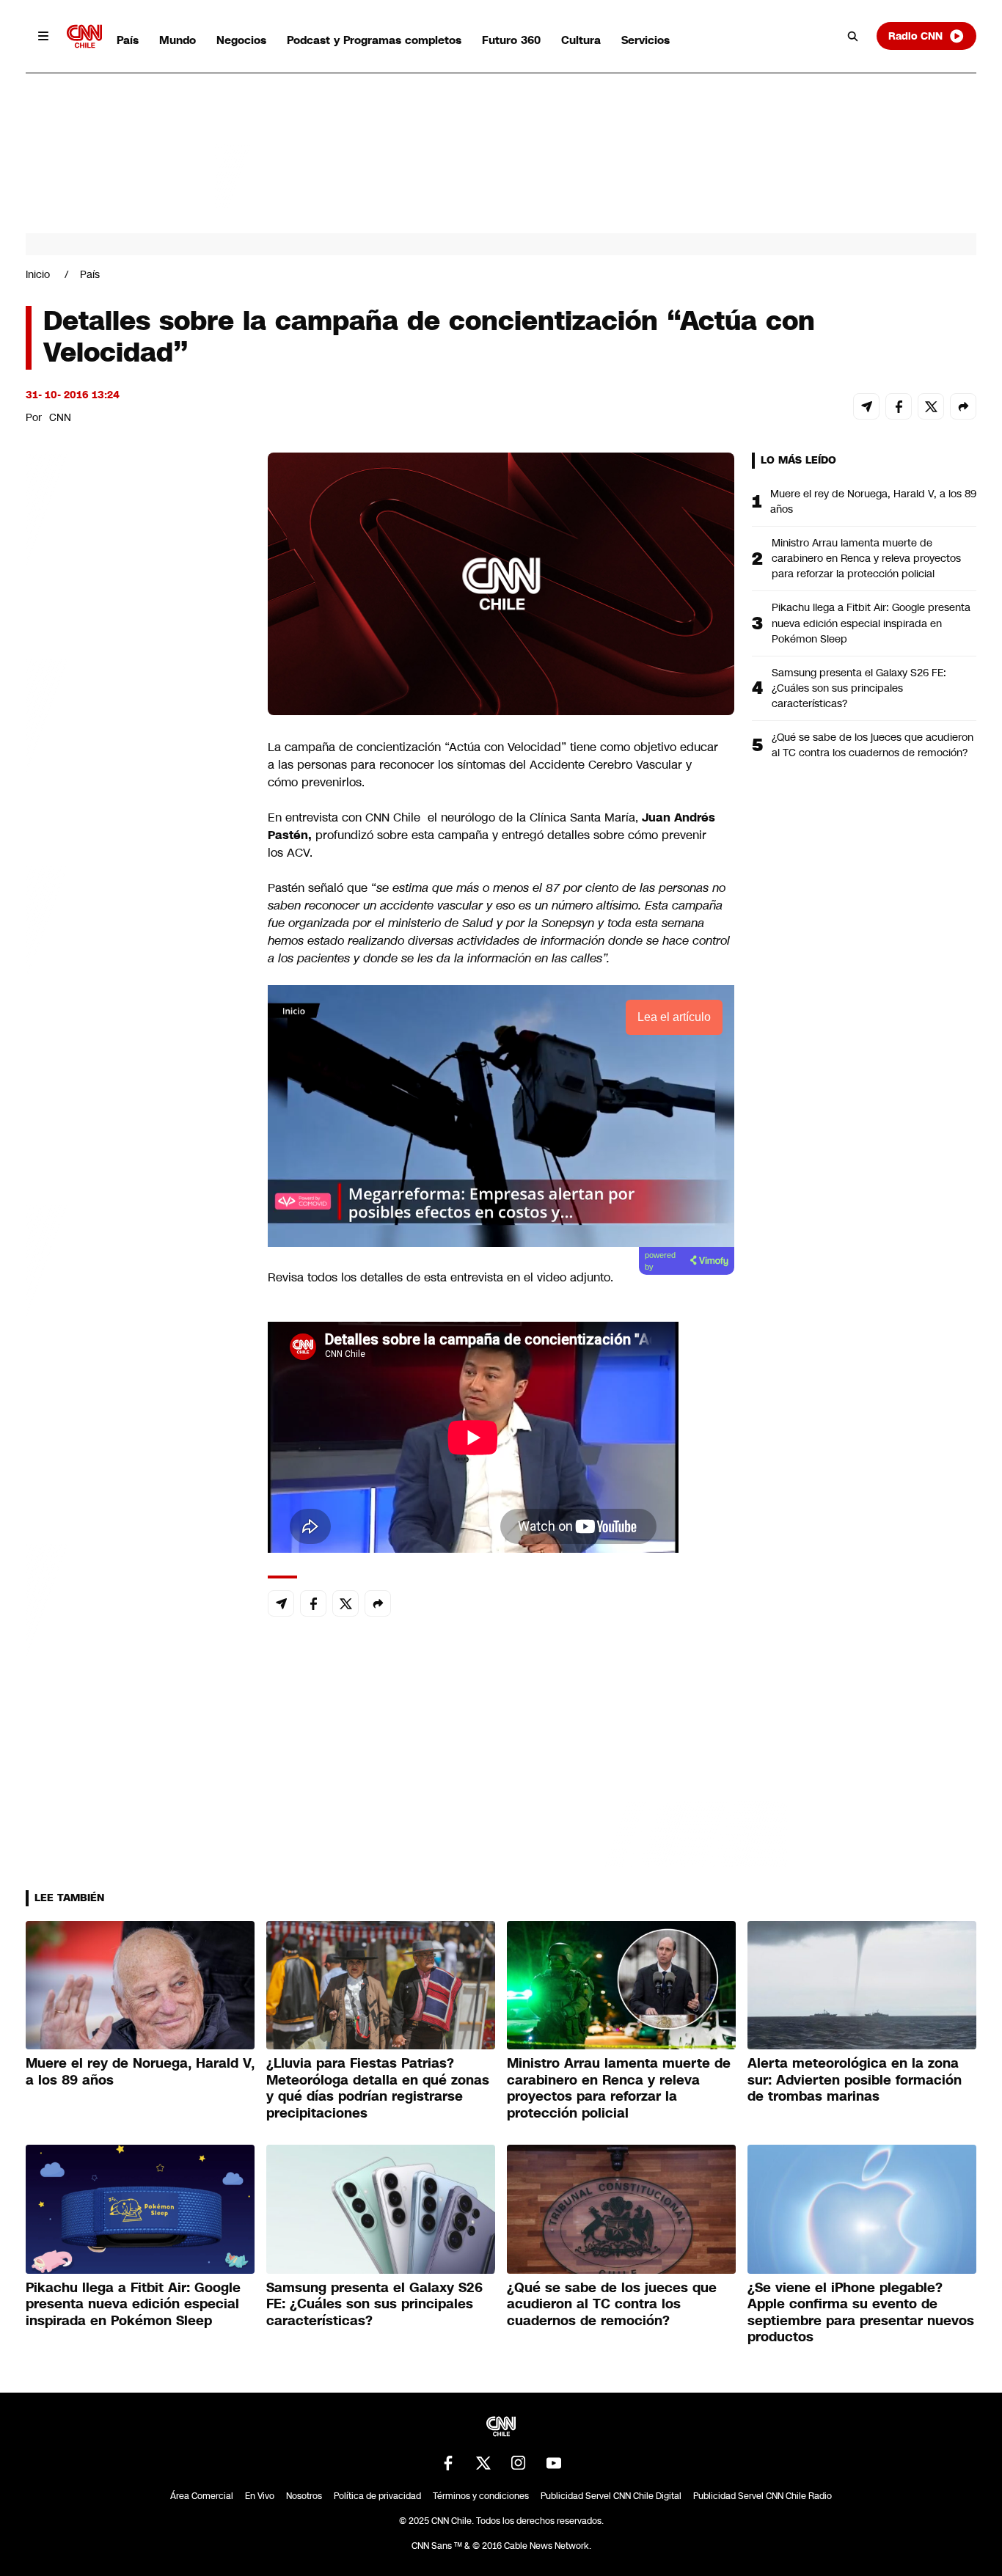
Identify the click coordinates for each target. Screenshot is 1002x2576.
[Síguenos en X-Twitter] (483, 2463)
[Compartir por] (963, 406)
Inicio (38, 274)
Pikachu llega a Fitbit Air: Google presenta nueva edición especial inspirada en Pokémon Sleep (871, 623)
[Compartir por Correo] (866, 406)
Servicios (646, 40)
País (128, 40)
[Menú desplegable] (43, 36)
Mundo (178, 40)
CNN (60, 417)
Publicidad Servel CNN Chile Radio (763, 2496)
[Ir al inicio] (84, 36)
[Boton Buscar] (853, 36)
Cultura (581, 40)
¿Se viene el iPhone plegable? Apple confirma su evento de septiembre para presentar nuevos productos (861, 2313)
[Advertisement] (136, 1293)
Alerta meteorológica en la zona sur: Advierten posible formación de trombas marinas (855, 2080)
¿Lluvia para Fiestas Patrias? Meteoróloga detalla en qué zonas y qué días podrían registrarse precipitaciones (378, 2088)
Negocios (241, 40)
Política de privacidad (377, 2496)
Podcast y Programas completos (374, 40)
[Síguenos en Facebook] (448, 2463)
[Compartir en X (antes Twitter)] (931, 406)
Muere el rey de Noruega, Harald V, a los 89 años (873, 501)
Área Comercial (202, 2496)
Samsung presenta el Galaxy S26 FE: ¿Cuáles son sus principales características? (859, 688)
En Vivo (260, 2496)
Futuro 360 (511, 40)
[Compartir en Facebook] (899, 406)
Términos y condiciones (481, 2496)
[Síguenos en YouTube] (554, 2463)
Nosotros (304, 2496)
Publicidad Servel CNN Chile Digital (611, 2496)
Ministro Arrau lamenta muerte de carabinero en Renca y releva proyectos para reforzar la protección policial (866, 558)
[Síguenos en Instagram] (519, 2463)
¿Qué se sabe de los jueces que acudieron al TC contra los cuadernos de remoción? (873, 745)
